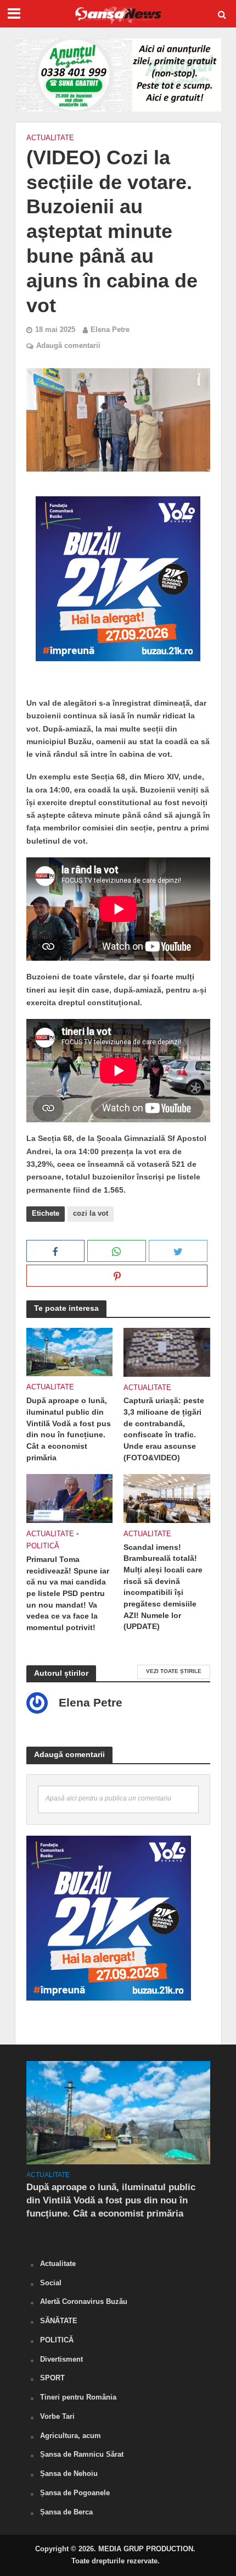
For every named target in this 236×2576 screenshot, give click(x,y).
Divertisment (61, 2359)
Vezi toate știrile (174, 1671)
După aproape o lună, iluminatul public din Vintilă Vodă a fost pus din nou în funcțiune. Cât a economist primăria (69, 1429)
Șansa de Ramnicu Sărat (82, 2454)
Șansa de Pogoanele (75, 2493)
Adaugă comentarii (68, 346)
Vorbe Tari (57, 2416)
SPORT (52, 2378)
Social (51, 2283)
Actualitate (50, 138)
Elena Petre (110, 330)
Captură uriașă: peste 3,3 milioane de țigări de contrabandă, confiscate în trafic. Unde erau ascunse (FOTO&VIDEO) (164, 1429)
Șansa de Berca (66, 2512)
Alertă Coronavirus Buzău (84, 2301)
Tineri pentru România (78, 2397)
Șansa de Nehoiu (69, 2473)
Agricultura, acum (71, 2436)
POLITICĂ (43, 1546)
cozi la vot (91, 1214)
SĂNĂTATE (59, 2321)
